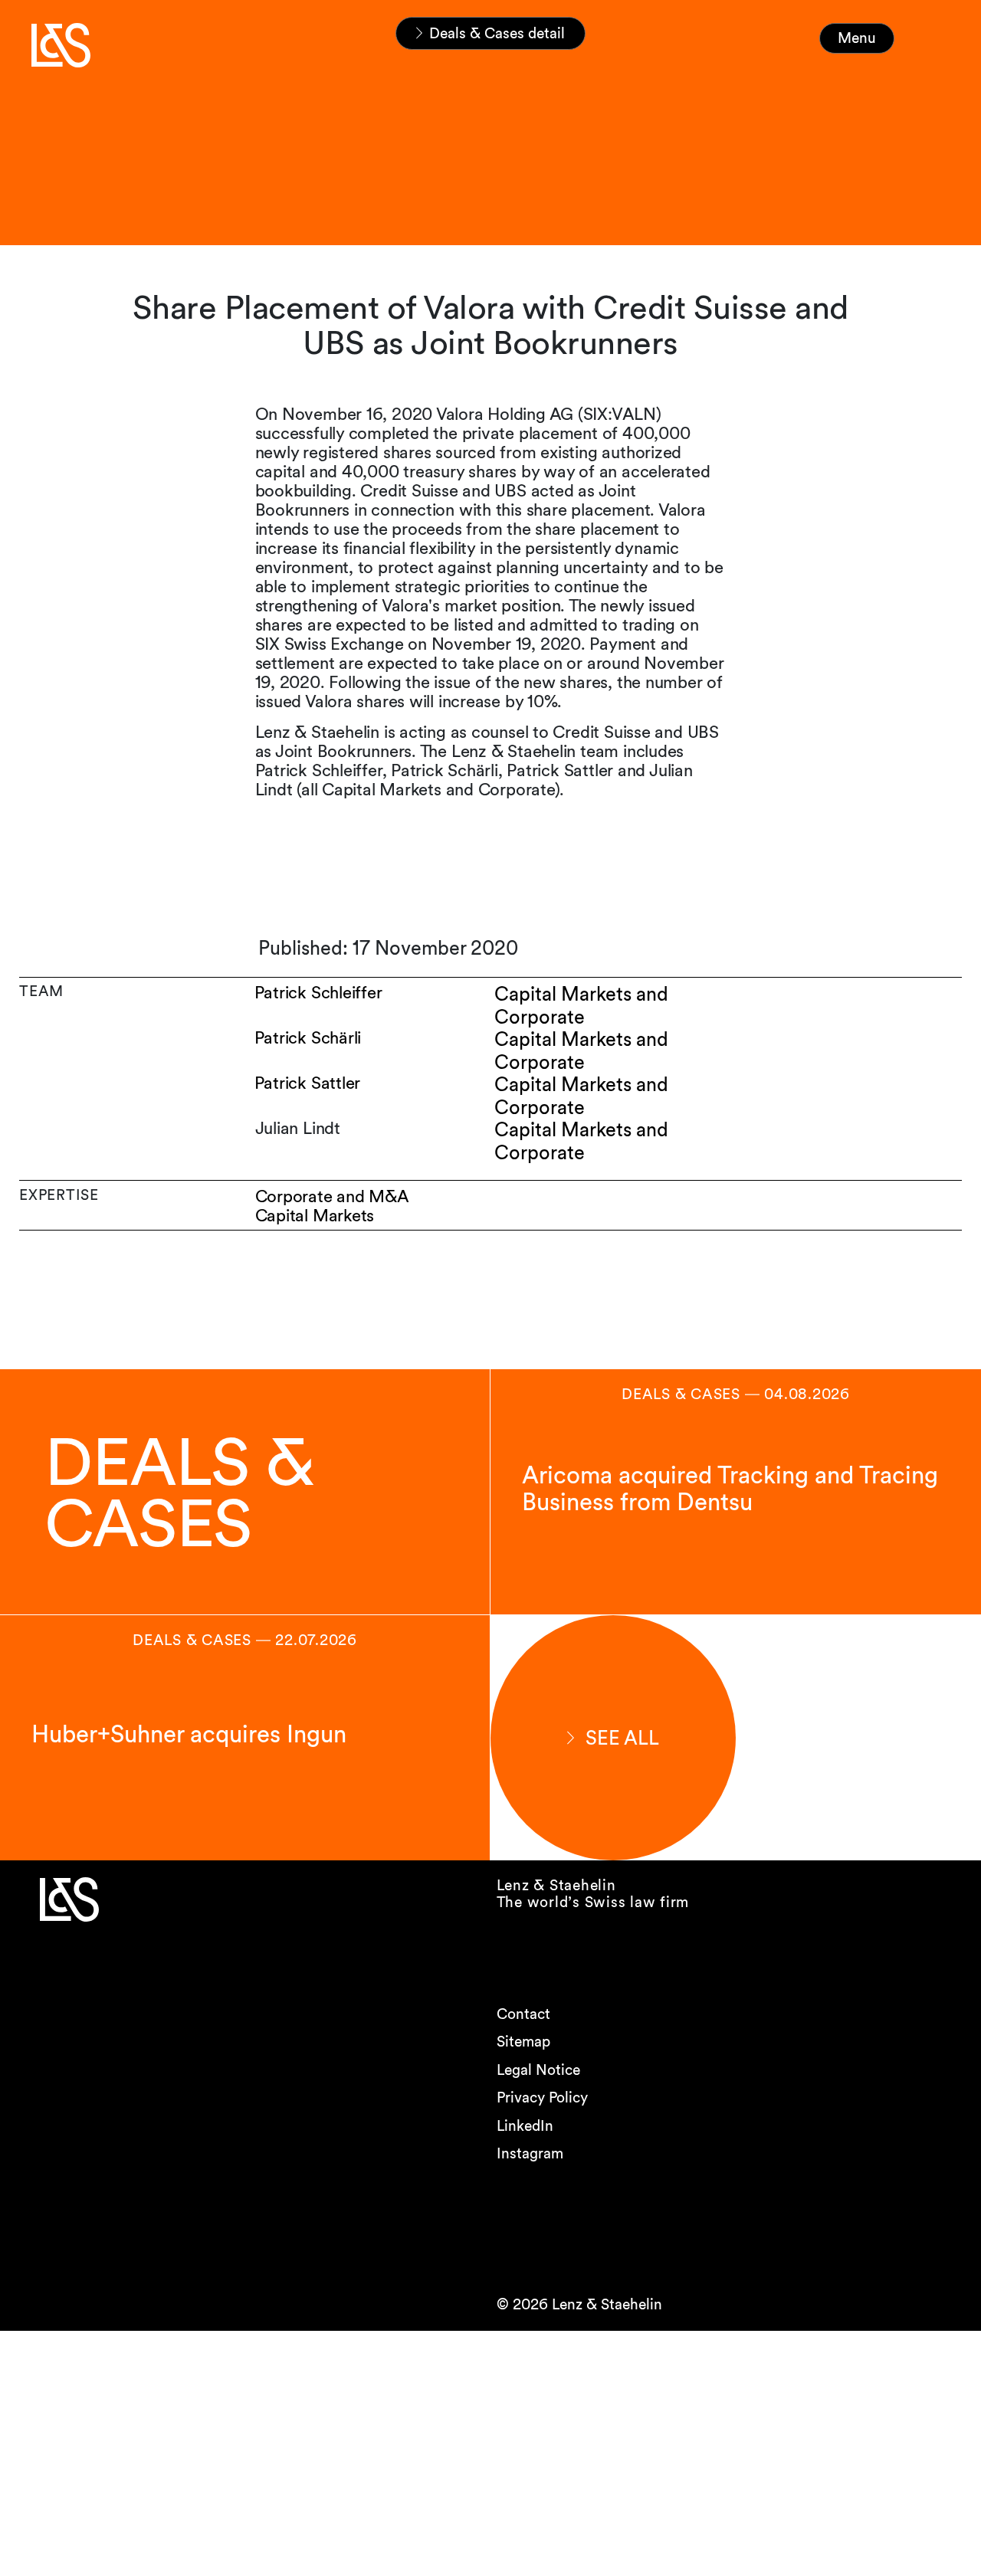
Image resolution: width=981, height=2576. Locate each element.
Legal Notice (538, 2070)
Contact (523, 2014)
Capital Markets (315, 1216)
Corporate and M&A (332, 1196)
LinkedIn (525, 2126)
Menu (857, 38)
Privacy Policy (542, 2098)
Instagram (530, 2153)
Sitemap (523, 2042)
